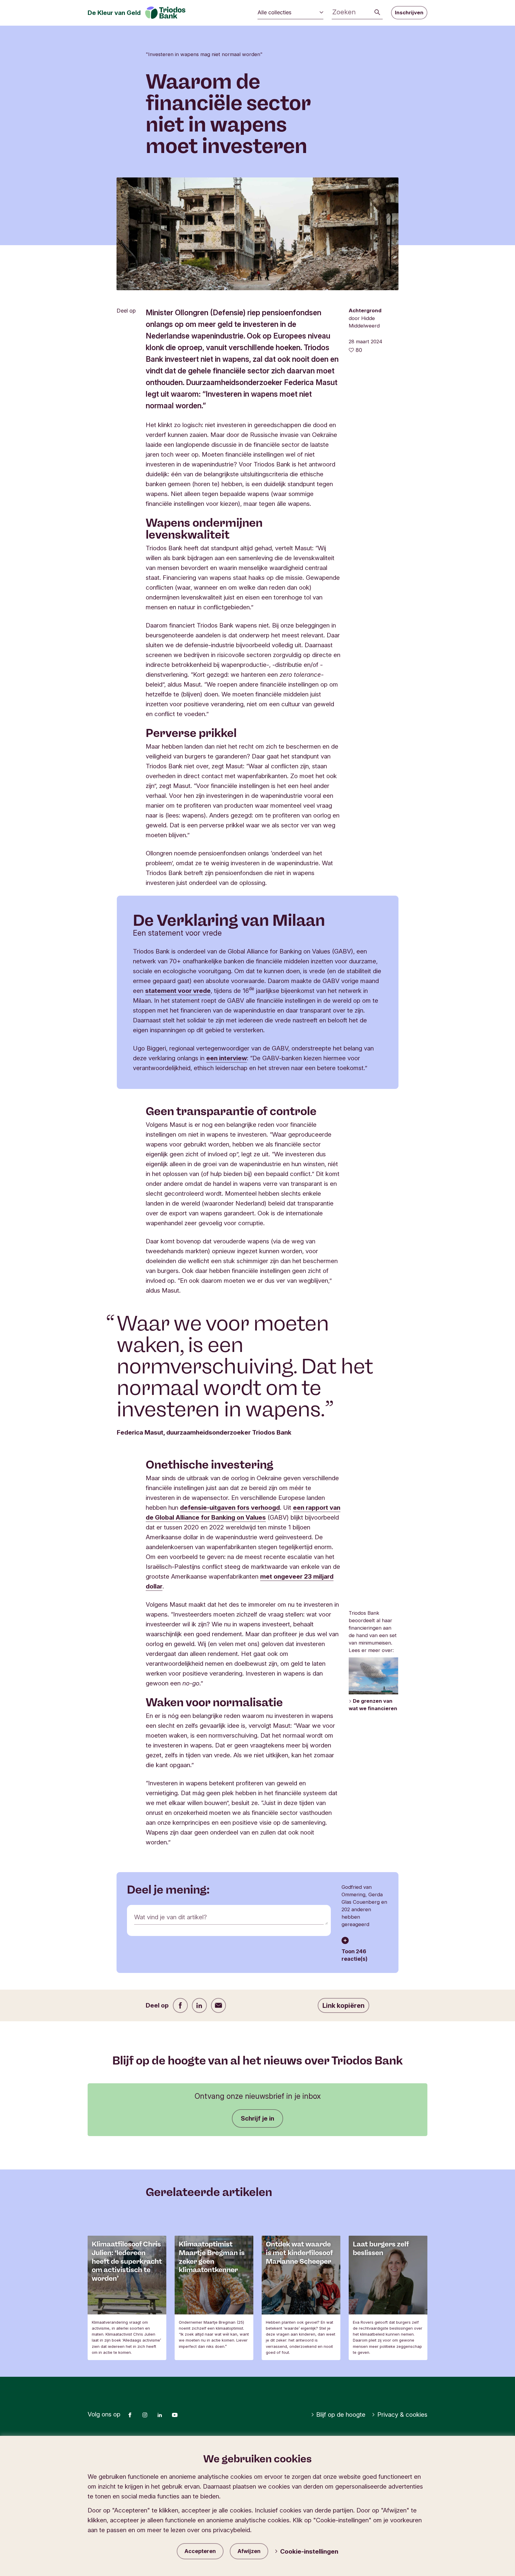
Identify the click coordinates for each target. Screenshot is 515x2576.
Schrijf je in (257, 2118)
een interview (227, 1058)
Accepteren (200, 2551)
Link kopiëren (343, 2005)
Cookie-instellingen (309, 2551)
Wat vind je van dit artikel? (170, 1917)
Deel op (126, 311)
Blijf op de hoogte (341, 2414)
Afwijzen (249, 2551)
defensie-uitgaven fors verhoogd (230, 1508)
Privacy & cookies (402, 2414)
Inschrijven (409, 13)
